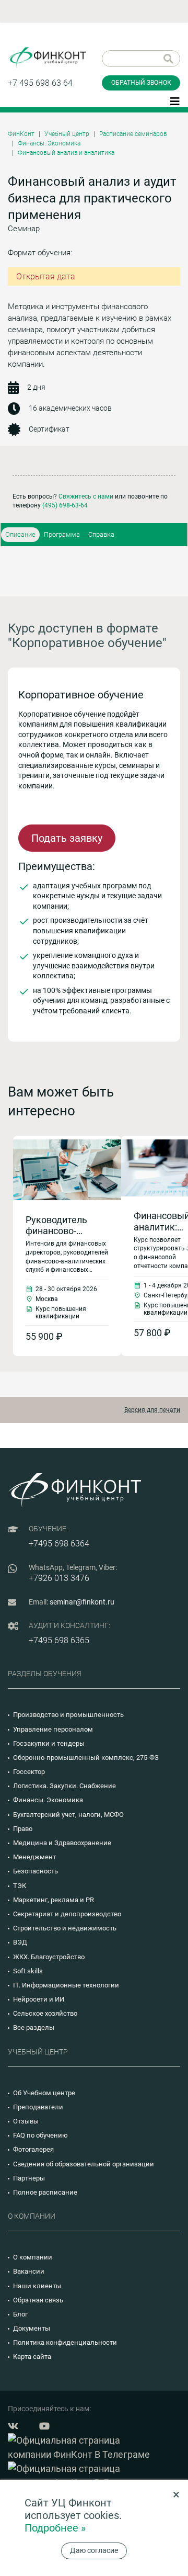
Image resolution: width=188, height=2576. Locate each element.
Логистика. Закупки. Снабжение (64, 1786)
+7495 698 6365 (59, 1640)
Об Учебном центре (44, 2093)
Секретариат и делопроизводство (67, 1914)
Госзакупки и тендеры (49, 1743)
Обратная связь (38, 2300)
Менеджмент (34, 1857)
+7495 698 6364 (59, 1544)
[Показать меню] (175, 100)
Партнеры (29, 2178)
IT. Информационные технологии (66, 1985)
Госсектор (29, 1772)
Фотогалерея (33, 2149)
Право (23, 1829)
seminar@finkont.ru (82, 1602)
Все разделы (34, 2027)
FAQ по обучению (40, 2135)
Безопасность (36, 1871)
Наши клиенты (37, 2286)
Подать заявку (67, 838)
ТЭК (20, 1886)
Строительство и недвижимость (65, 1928)
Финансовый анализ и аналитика (66, 153)
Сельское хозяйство (45, 2013)
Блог (20, 2314)
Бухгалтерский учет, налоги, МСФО (68, 1815)
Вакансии (29, 2271)
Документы (32, 2328)
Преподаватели (38, 2107)
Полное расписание (45, 2192)
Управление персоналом (53, 1729)
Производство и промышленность (68, 1715)
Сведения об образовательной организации (84, 2164)
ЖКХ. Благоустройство (49, 1957)
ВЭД (20, 1942)
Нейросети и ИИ (39, 1999)
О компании (33, 2257)
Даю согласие (94, 2550)
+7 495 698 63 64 (40, 83)
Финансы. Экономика (49, 143)
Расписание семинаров (133, 134)
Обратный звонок (141, 83)
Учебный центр (67, 134)
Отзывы (26, 2121)
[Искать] (168, 59)
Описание (20, 534)
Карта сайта (32, 2357)
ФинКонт (21, 134)
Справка (101, 534)
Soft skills (28, 1971)
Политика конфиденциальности (65, 2342)
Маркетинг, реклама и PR (54, 1900)
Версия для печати (152, 1410)
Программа (62, 534)
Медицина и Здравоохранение (62, 1843)
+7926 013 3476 (59, 1578)
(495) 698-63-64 (65, 505)
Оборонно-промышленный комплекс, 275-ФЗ (86, 1758)
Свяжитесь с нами (86, 496)
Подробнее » (55, 2528)
